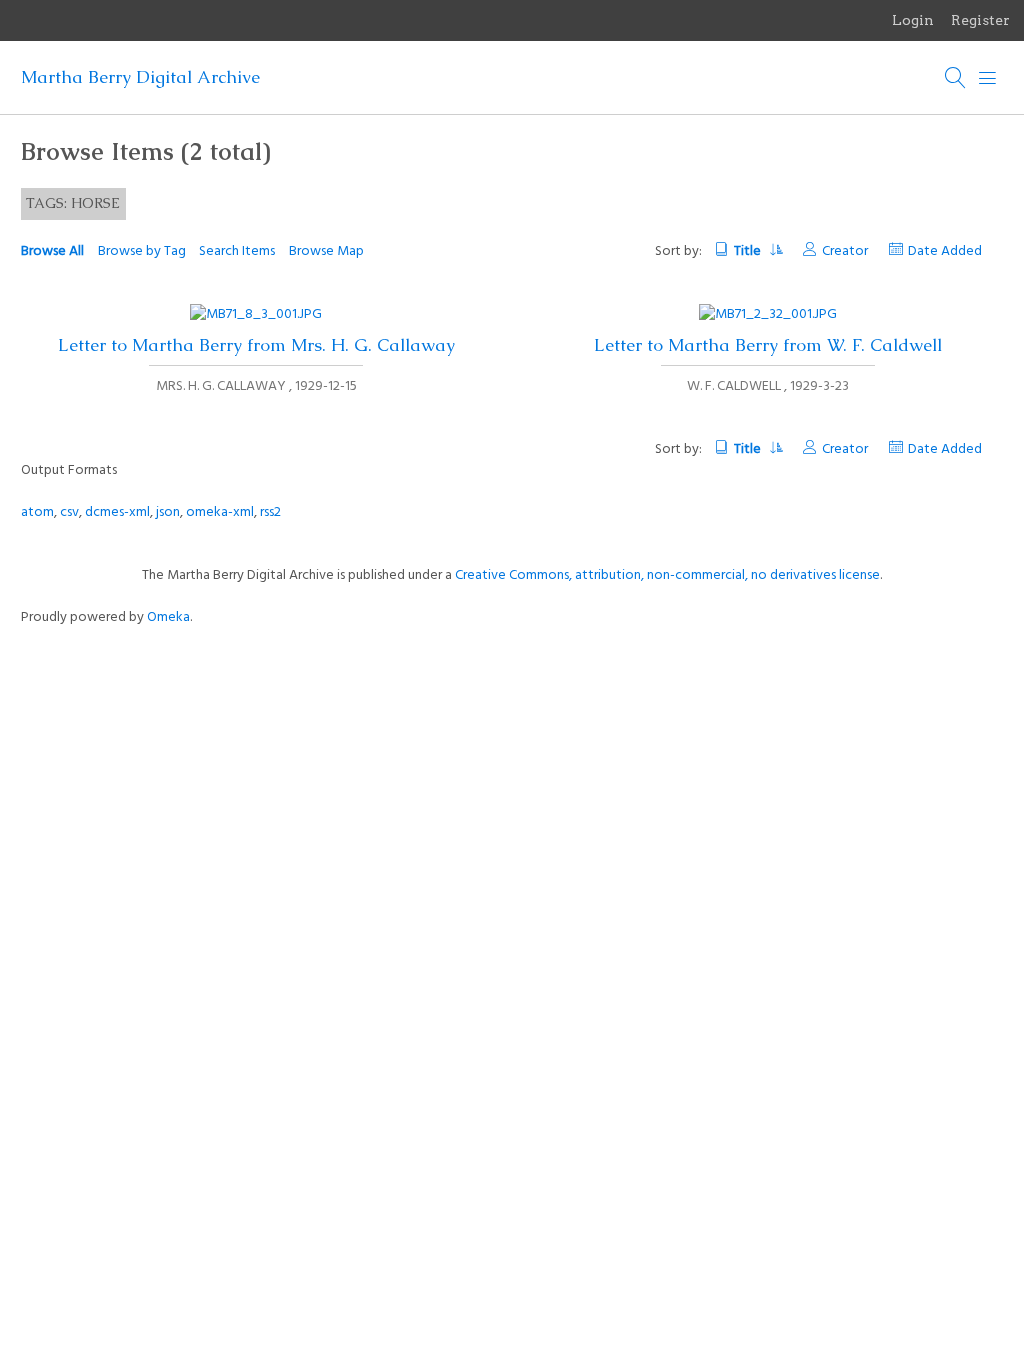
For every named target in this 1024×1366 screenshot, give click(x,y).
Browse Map (326, 251)
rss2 (270, 512)
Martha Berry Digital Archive (140, 77)
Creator (845, 251)
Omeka (168, 617)
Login (913, 20)
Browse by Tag (142, 251)
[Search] (956, 78)
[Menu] (988, 78)
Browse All (52, 251)
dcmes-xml (117, 512)
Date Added (945, 251)
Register (980, 20)
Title (749, 251)
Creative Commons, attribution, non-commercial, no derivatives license (667, 575)
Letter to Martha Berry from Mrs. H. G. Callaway (256, 345)
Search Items (237, 251)
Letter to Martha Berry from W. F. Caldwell (768, 345)
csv (69, 512)
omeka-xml (220, 512)
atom (37, 512)
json (168, 512)
